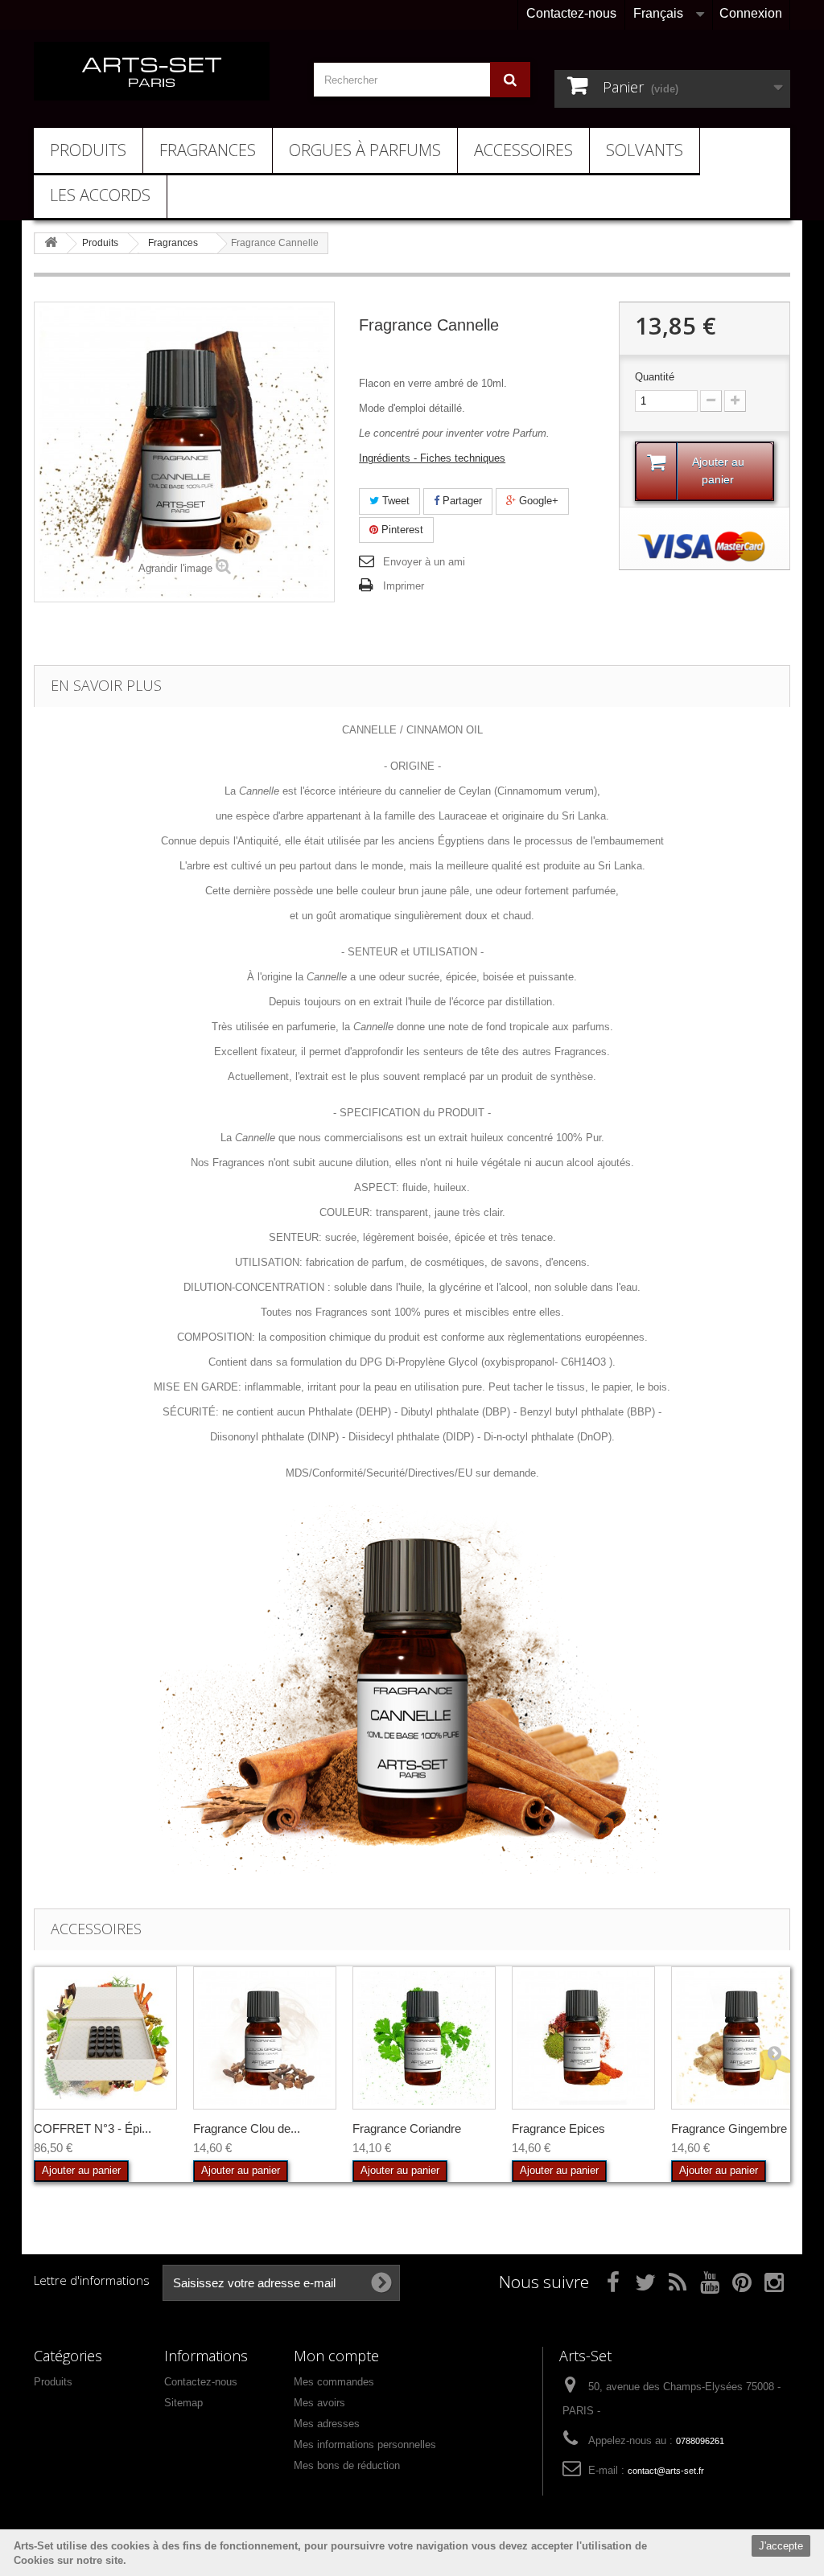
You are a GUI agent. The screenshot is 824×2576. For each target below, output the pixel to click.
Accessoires (523, 150)
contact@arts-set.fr (666, 2471)
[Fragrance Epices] (583, 2038)
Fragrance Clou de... (247, 2128)
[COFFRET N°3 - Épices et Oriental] (105, 2038)
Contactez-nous (571, 13)
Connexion (751, 13)
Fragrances (208, 150)
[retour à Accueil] (51, 243)
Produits (88, 150)
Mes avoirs (319, 2403)
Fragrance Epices (558, 2128)
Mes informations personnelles (365, 2445)
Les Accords (100, 195)
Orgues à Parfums (365, 150)
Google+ (537, 501)
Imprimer (404, 586)
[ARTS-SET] (152, 71)
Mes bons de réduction (347, 2465)
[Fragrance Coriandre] (424, 2038)
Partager (461, 501)
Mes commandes (334, 2382)
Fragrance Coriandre (407, 2128)
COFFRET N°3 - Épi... (93, 2128)
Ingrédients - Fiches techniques (432, 458)
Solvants (645, 150)
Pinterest (401, 530)
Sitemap (183, 2403)
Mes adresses (327, 2424)
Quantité (655, 377)
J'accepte (781, 2546)
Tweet (394, 501)
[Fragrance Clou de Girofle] (265, 2038)
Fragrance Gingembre (729, 2128)
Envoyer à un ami (424, 562)
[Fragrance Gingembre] (743, 2038)
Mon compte (336, 2356)
